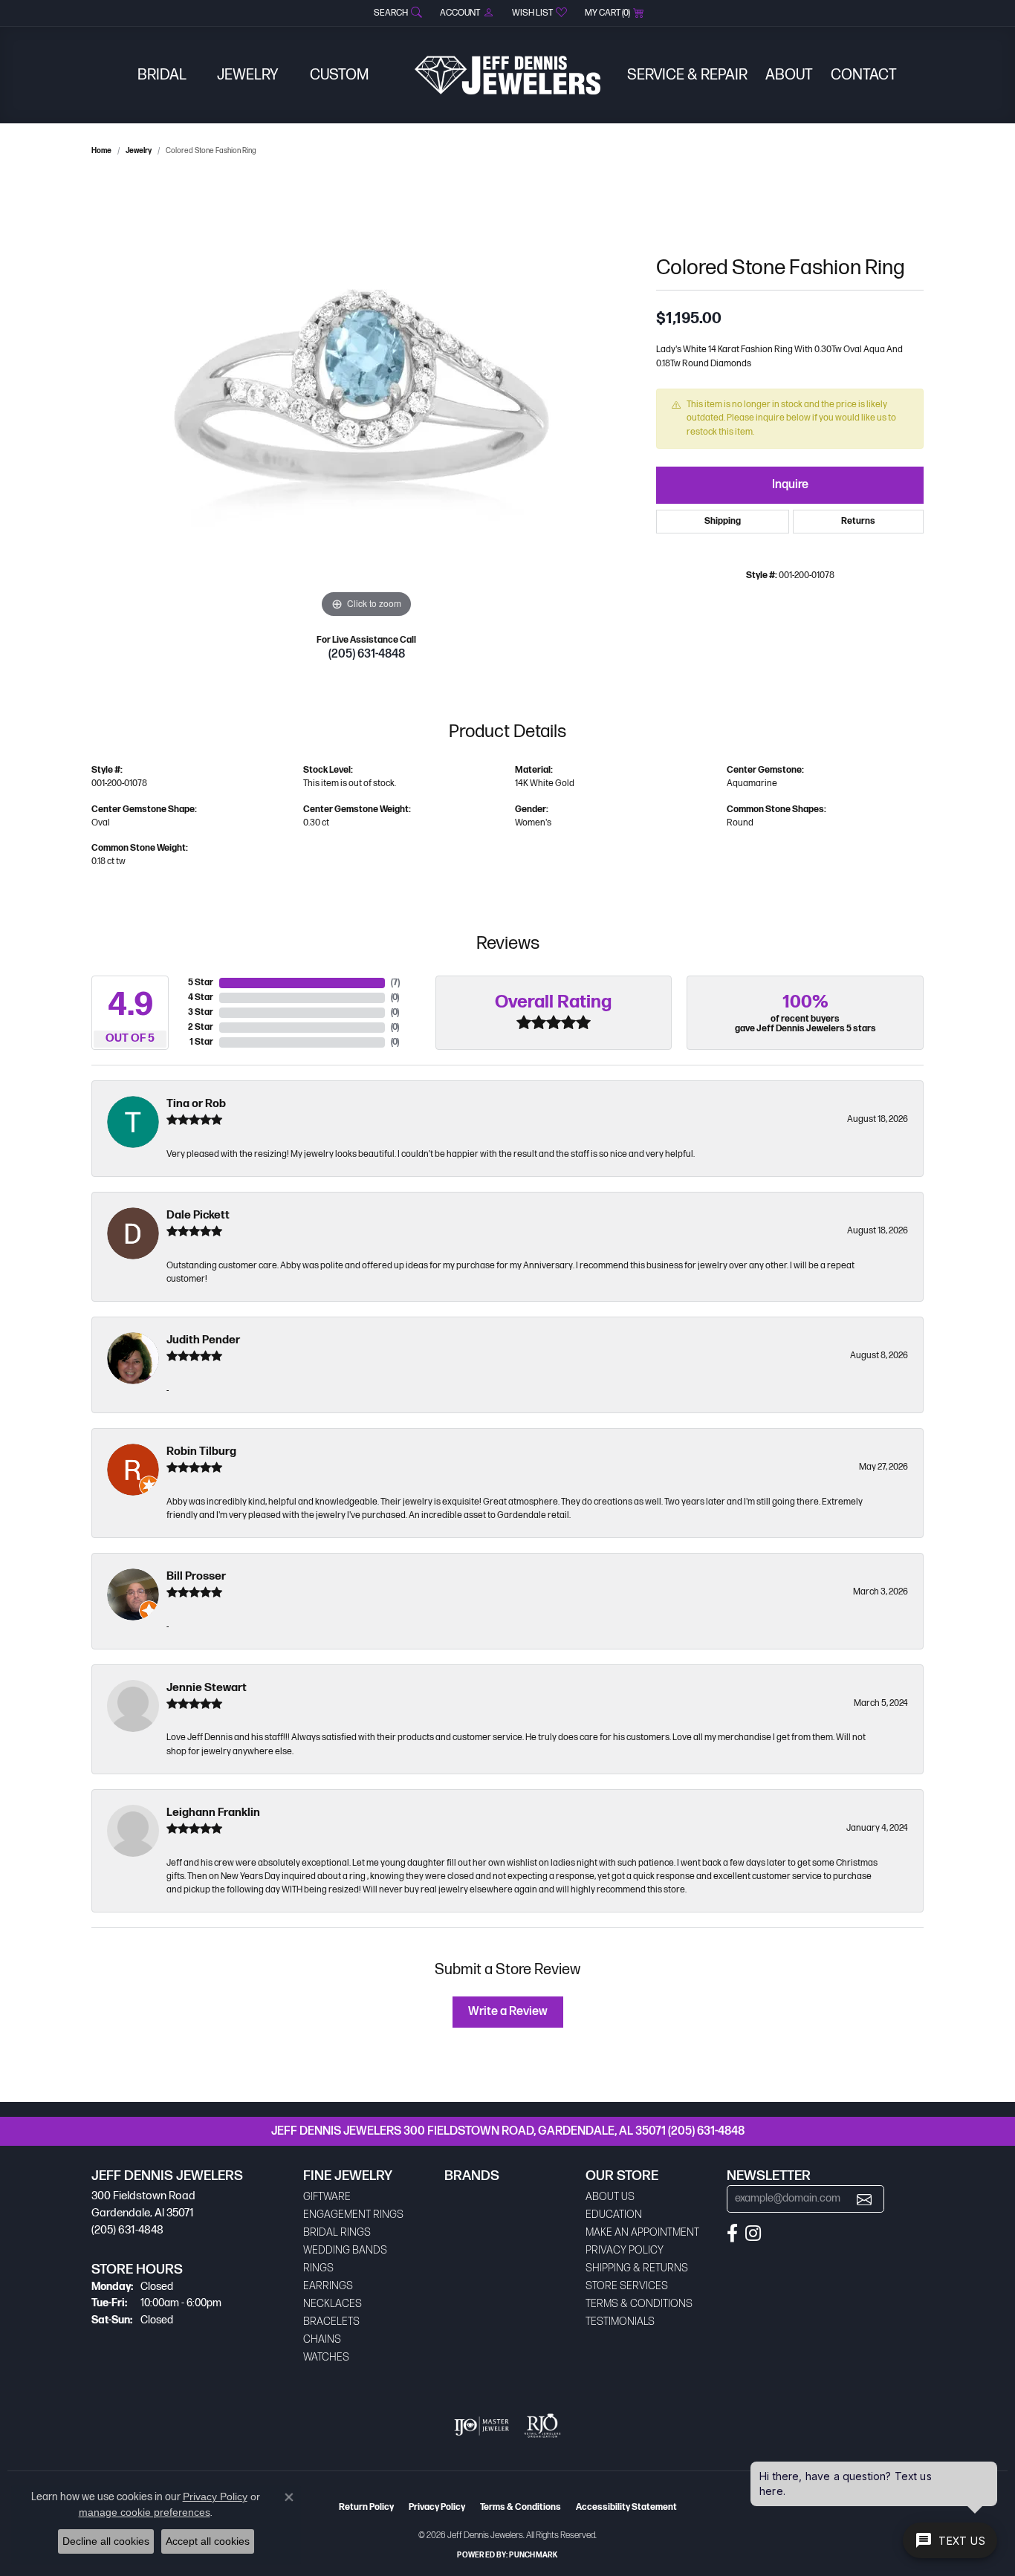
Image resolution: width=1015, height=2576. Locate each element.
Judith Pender (203, 1340)
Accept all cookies (208, 2541)
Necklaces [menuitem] (333, 2304)
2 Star (201, 1027)
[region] (366, 399)
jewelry (139, 151)
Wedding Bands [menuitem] (345, 2250)
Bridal (162, 75)
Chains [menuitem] (322, 2339)
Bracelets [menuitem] (331, 2322)
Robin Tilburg (201, 1451)
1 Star (201, 1042)
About (789, 75)
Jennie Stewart (207, 1688)
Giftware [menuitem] (327, 2197)
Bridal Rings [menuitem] (337, 2232)
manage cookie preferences (145, 2512)
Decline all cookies (106, 2541)
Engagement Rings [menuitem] (353, 2215)
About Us (610, 2197)
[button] (396, 13)
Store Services (627, 2286)
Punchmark (533, 2555)
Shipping (723, 521)
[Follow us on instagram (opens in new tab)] (753, 2233)
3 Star (201, 1012)
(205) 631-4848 (367, 654)
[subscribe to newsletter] (864, 2199)
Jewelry (248, 75)
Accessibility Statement (626, 2507)
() (395, 983)
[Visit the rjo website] (542, 2426)
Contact (864, 75)
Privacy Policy (625, 2250)
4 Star (201, 997)
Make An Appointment (642, 2232)
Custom (339, 75)
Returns (858, 521)
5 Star (201, 983)
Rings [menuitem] (318, 2268)
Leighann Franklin (213, 1813)
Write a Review (508, 2012)
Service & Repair (687, 75)
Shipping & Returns (637, 2268)
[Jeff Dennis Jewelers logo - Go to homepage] (507, 75)
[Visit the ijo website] (482, 2426)
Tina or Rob (196, 1104)
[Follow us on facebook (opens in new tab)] (732, 2233)
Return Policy (366, 2507)
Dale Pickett (198, 1215)
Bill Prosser (196, 1576)
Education (614, 2215)
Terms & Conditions (639, 2304)
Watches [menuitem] (326, 2357)
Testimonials (620, 2322)
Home (101, 151)
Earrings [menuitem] (328, 2286)
